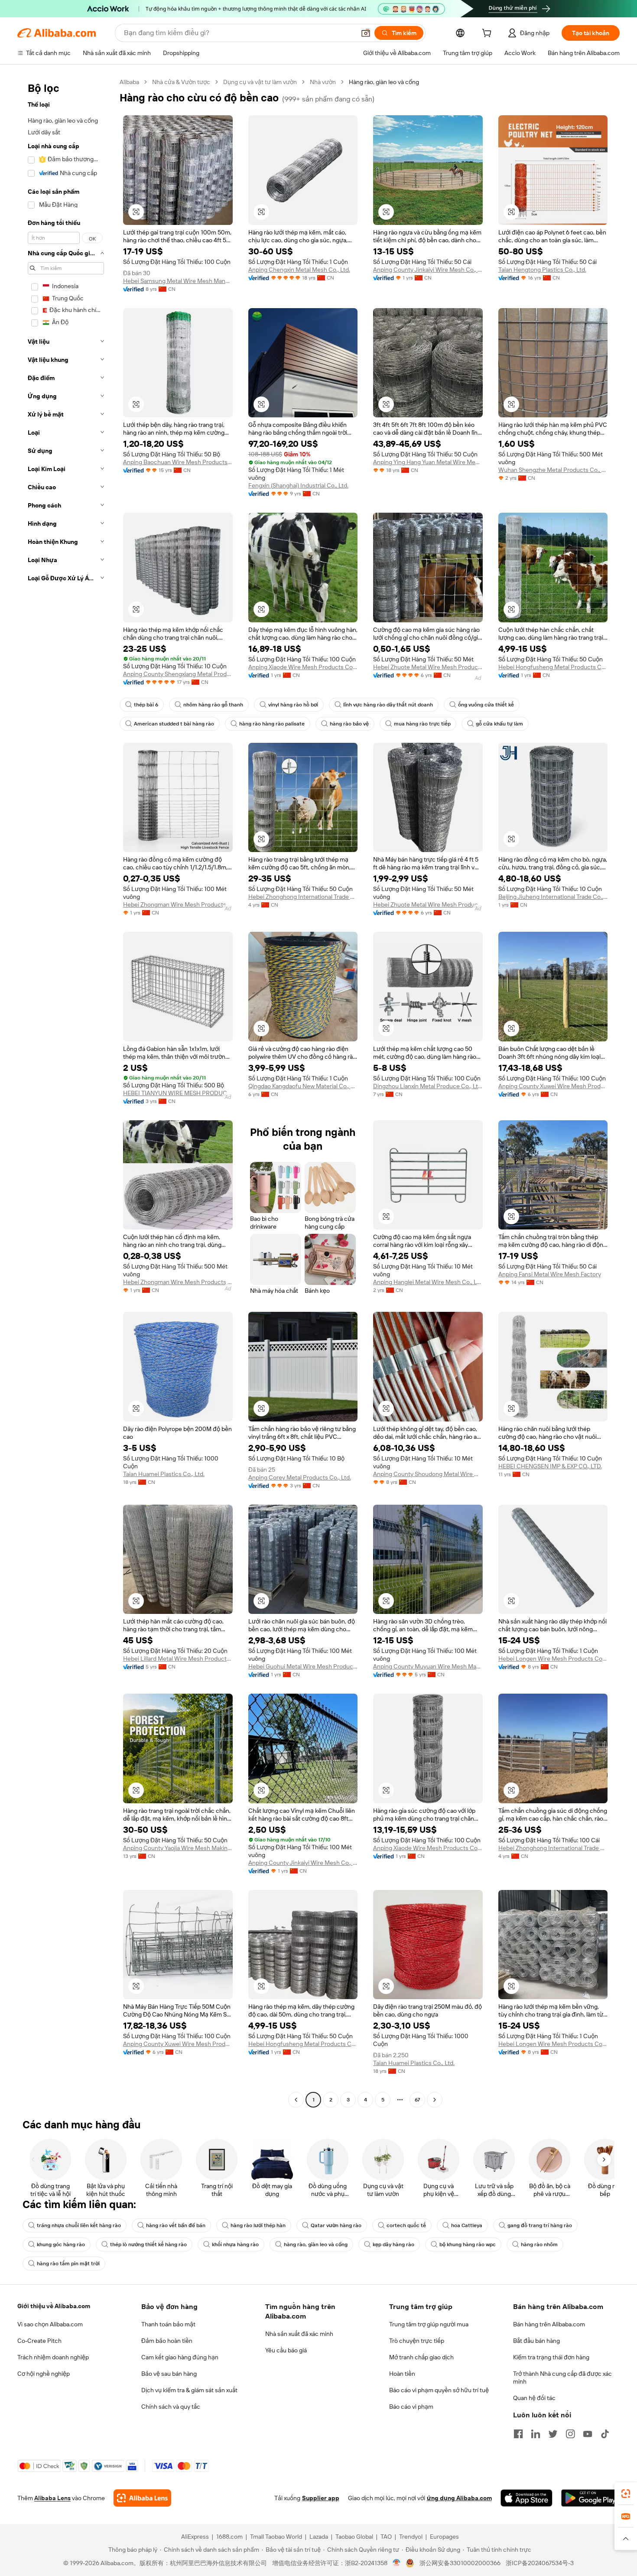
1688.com (229, 2537)
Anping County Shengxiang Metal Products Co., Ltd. (178, 674)
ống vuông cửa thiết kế (486, 705)
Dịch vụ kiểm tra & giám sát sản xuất (189, 2390)
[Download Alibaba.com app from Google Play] (590, 2498)
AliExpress (195, 2537)
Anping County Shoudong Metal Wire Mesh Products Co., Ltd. (428, 1474)
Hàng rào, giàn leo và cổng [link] (384, 82)
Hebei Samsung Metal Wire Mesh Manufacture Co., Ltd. (178, 281)
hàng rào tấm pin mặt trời (68, 2264)
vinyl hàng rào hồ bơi (293, 705)
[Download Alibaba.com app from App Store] (526, 2498)
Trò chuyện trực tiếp (417, 2341)
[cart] (488, 34)
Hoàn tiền (402, 2374)
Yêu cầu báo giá (286, 2350)
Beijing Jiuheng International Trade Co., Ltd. (553, 897)
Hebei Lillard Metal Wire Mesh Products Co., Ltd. (178, 1659)
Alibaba (129, 82)
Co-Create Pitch (39, 2341)
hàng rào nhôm (539, 2244)
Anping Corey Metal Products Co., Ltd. (300, 1477)
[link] (626, 2494)
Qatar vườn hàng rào (336, 2225)
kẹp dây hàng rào (393, 2244)
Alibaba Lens (52, 2498)
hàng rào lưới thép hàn (258, 2225)
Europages (444, 2537)
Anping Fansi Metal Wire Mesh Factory (550, 1274)
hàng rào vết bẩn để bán (176, 2225)
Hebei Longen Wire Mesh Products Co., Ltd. (553, 1659)
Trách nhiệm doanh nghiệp (53, 2357)
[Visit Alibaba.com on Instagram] (570, 2434)
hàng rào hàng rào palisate (272, 724)
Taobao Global (354, 2537)
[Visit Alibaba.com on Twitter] (553, 2434)
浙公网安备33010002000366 (460, 2563)
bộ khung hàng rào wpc (468, 2244)
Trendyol (411, 2537)
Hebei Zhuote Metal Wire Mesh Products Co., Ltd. (428, 667)
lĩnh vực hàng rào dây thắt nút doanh (388, 705)
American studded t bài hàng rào (174, 724)
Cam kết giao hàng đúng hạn (180, 2357)
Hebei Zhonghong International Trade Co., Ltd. (303, 897)
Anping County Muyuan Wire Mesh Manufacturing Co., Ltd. (428, 1666)
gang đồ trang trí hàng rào (540, 2225)
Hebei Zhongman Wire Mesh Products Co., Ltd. (178, 904)
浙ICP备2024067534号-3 (540, 2563)
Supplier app (321, 2498)
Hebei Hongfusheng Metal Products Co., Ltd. (553, 667)
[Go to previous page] (296, 2100)
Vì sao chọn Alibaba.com (50, 2324)
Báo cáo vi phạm (411, 2407)
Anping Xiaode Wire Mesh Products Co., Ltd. (303, 667)
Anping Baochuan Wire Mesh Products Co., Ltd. (178, 462)
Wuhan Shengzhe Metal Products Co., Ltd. (553, 470)
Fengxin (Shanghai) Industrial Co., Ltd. (298, 485)
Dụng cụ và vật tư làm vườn (260, 82)
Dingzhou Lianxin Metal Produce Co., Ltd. (428, 1086)
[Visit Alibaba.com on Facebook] (518, 2434)
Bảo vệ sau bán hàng (169, 2374)
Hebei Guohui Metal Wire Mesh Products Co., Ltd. (303, 1666)
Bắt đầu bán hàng (536, 2341)
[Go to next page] (435, 2100)
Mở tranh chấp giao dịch (421, 2357)
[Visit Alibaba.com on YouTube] (588, 2434)
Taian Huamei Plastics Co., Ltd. (164, 1474)
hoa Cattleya (467, 2225)
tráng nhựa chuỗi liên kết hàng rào (79, 2225)
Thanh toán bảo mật (168, 2324)
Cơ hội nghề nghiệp (44, 2374)
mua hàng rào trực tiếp (422, 724)
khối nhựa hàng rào (235, 2244)
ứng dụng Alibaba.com (459, 2498)
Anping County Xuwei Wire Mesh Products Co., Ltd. (553, 1086)
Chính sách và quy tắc (171, 2407)
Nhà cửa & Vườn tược (181, 82)
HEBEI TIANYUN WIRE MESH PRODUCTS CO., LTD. (178, 1093)
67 (417, 2100)
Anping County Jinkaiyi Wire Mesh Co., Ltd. (428, 270)
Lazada (319, 2537)
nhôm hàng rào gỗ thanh (213, 705)
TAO (386, 2537)
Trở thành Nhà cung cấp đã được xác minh (562, 2378)
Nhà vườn (323, 82)
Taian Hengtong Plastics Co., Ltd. (542, 270)
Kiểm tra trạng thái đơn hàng (551, 2357)
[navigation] (66, 1092)
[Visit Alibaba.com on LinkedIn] (536, 2434)
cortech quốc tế (406, 2225)
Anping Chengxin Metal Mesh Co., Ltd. (299, 270)
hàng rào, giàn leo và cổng (316, 2244)
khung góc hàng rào (61, 2244)
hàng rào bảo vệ (349, 724)
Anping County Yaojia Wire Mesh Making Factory (178, 1848)
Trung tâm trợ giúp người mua (429, 2324)
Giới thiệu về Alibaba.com (54, 2306)
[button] (366, 33)
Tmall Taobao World (276, 2537)
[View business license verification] (397, 2563)
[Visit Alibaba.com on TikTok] (605, 2434)
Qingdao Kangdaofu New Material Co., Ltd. (303, 1086)
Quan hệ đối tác (534, 2398)
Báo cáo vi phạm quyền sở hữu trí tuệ (439, 2390)
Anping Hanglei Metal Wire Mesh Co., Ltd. (428, 1282)
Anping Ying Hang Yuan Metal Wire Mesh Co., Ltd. (428, 462)
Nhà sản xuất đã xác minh (299, 2334)
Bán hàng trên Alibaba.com (549, 2324)
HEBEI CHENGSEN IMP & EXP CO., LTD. (550, 1466)
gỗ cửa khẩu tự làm (499, 724)
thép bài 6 (146, 705)
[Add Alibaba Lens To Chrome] (142, 2498)
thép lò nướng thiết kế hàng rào (148, 2244)
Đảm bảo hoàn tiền (167, 2341)
